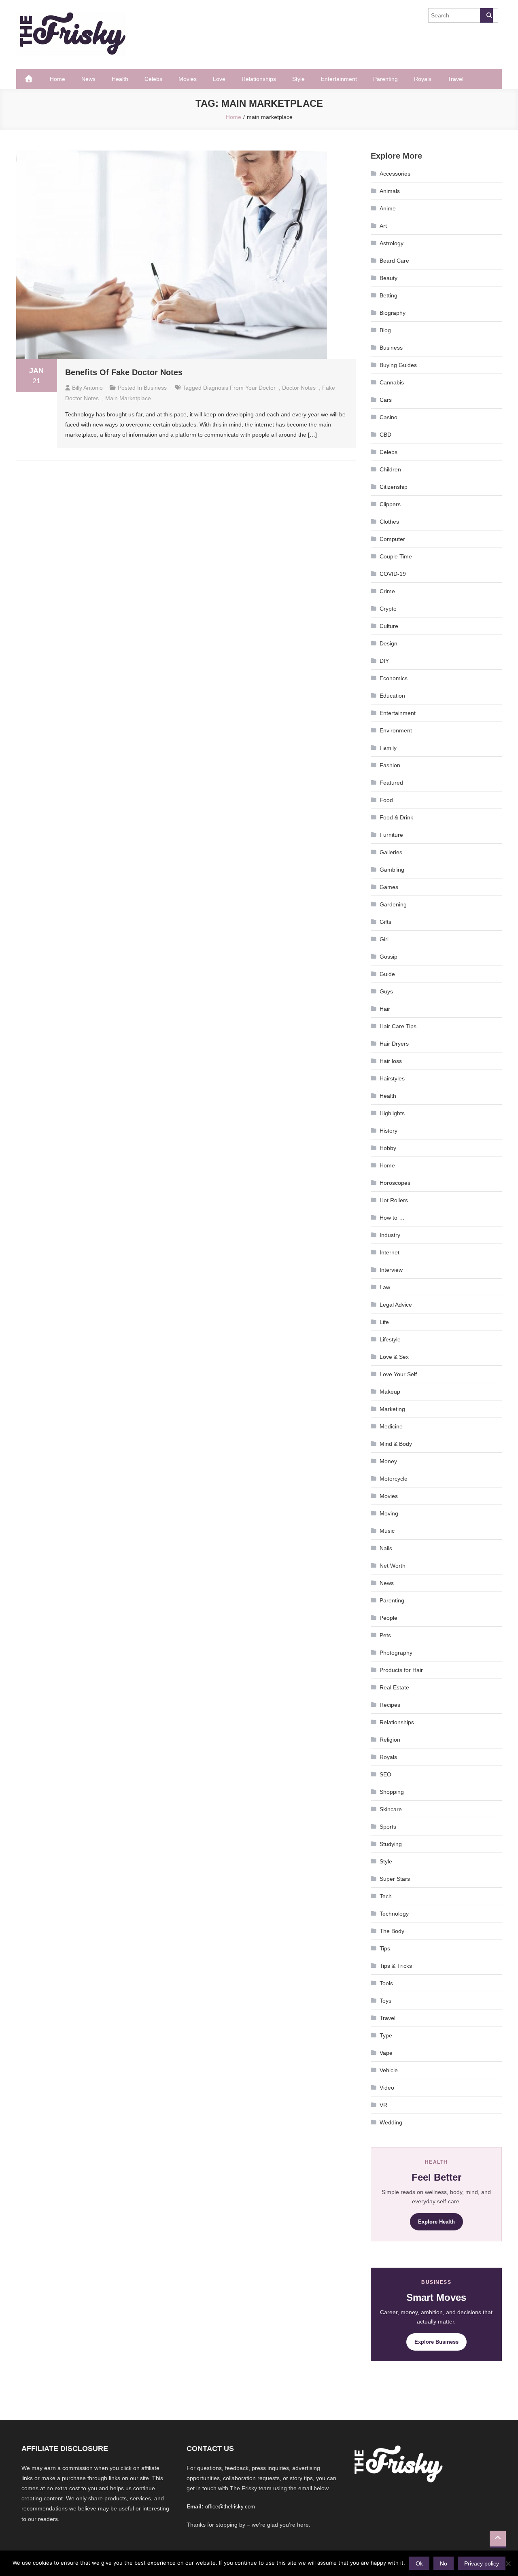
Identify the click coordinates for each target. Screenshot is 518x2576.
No (444, 2563)
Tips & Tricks (396, 1966)
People (388, 1618)
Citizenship (394, 487)
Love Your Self (398, 1374)
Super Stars (395, 1879)
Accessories (395, 174)
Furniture (391, 835)
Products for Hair (401, 1670)
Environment (396, 730)
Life (384, 1322)
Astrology (392, 243)
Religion (390, 1740)
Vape (386, 2053)
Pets (385, 1635)
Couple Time (396, 556)
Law (385, 1287)
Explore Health (436, 2222)
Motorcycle (394, 1479)
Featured (391, 783)
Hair (385, 1009)
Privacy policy (482, 2563)
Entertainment (339, 79)
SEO (385, 1774)
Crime (387, 591)
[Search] (486, 15)
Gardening (393, 904)
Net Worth (393, 1566)
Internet (390, 1252)
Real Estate (394, 1687)
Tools (386, 1983)
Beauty (388, 278)
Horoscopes (395, 1183)
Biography (393, 313)
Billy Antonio (87, 388)
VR (383, 2105)
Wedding (391, 2122)
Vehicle (389, 2070)
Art (383, 226)
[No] (508, 2563)
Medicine (391, 1426)
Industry (390, 1235)
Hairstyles (392, 1078)
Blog (385, 330)
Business (155, 388)
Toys (385, 2001)
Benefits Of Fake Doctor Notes (124, 372)
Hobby (388, 1148)
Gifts (385, 922)
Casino (388, 417)
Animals (390, 191)
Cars (386, 400)
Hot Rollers (394, 1200)
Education (392, 696)
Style (298, 79)
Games (389, 887)
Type (386, 2035)
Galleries (391, 852)
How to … (392, 1218)
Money (388, 1461)
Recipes (390, 1705)
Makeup (390, 1392)
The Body (392, 1931)
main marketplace (128, 398)
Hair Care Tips (398, 1026)
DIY (384, 661)
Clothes (389, 522)
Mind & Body (396, 1444)
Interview (391, 1270)
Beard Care (394, 261)
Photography (396, 1653)
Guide (387, 974)
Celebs (153, 79)
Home (57, 79)
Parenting (385, 79)
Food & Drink (396, 817)
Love (219, 79)
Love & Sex (394, 1357)
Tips (385, 1948)
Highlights (392, 1113)
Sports (388, 1827)
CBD (385, 435)
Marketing (392, 1409)
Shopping (392, 1792)
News (88, 79)
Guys (386, 991)
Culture (389, 626)
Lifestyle (390, 1339)
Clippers (390, 504)
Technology (394, 1914)
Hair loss (391, 1061)
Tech (386, 1896)
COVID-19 (393, 574)
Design (388, 643)
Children (390, 469)
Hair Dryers (394, 1044)
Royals (423, 79)
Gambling (392, 870)
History (388, 1131)
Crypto (388, 609)
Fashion (390, 765)
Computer (392, 539)
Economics (394, 678)
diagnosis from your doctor (239, 388)
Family (388, 748)
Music (387, 1531)
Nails (386, 1548)
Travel (455, 79)
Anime (388, 208)
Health (120, 79)
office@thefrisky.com (230, 2507)
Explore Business (436, 2342)
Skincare (391, 1809)
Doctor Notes (299, 388)
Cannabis (392, 382)
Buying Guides (398, 365)
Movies (188, 79)
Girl (384, 939)
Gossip (388, 957)
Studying (391, 1844)
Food (386, 800)
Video (387, 2088)
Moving (389, 1513)
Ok (419, 2563)
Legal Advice (396, 1305)
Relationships (259, 79)
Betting (388, 295)
